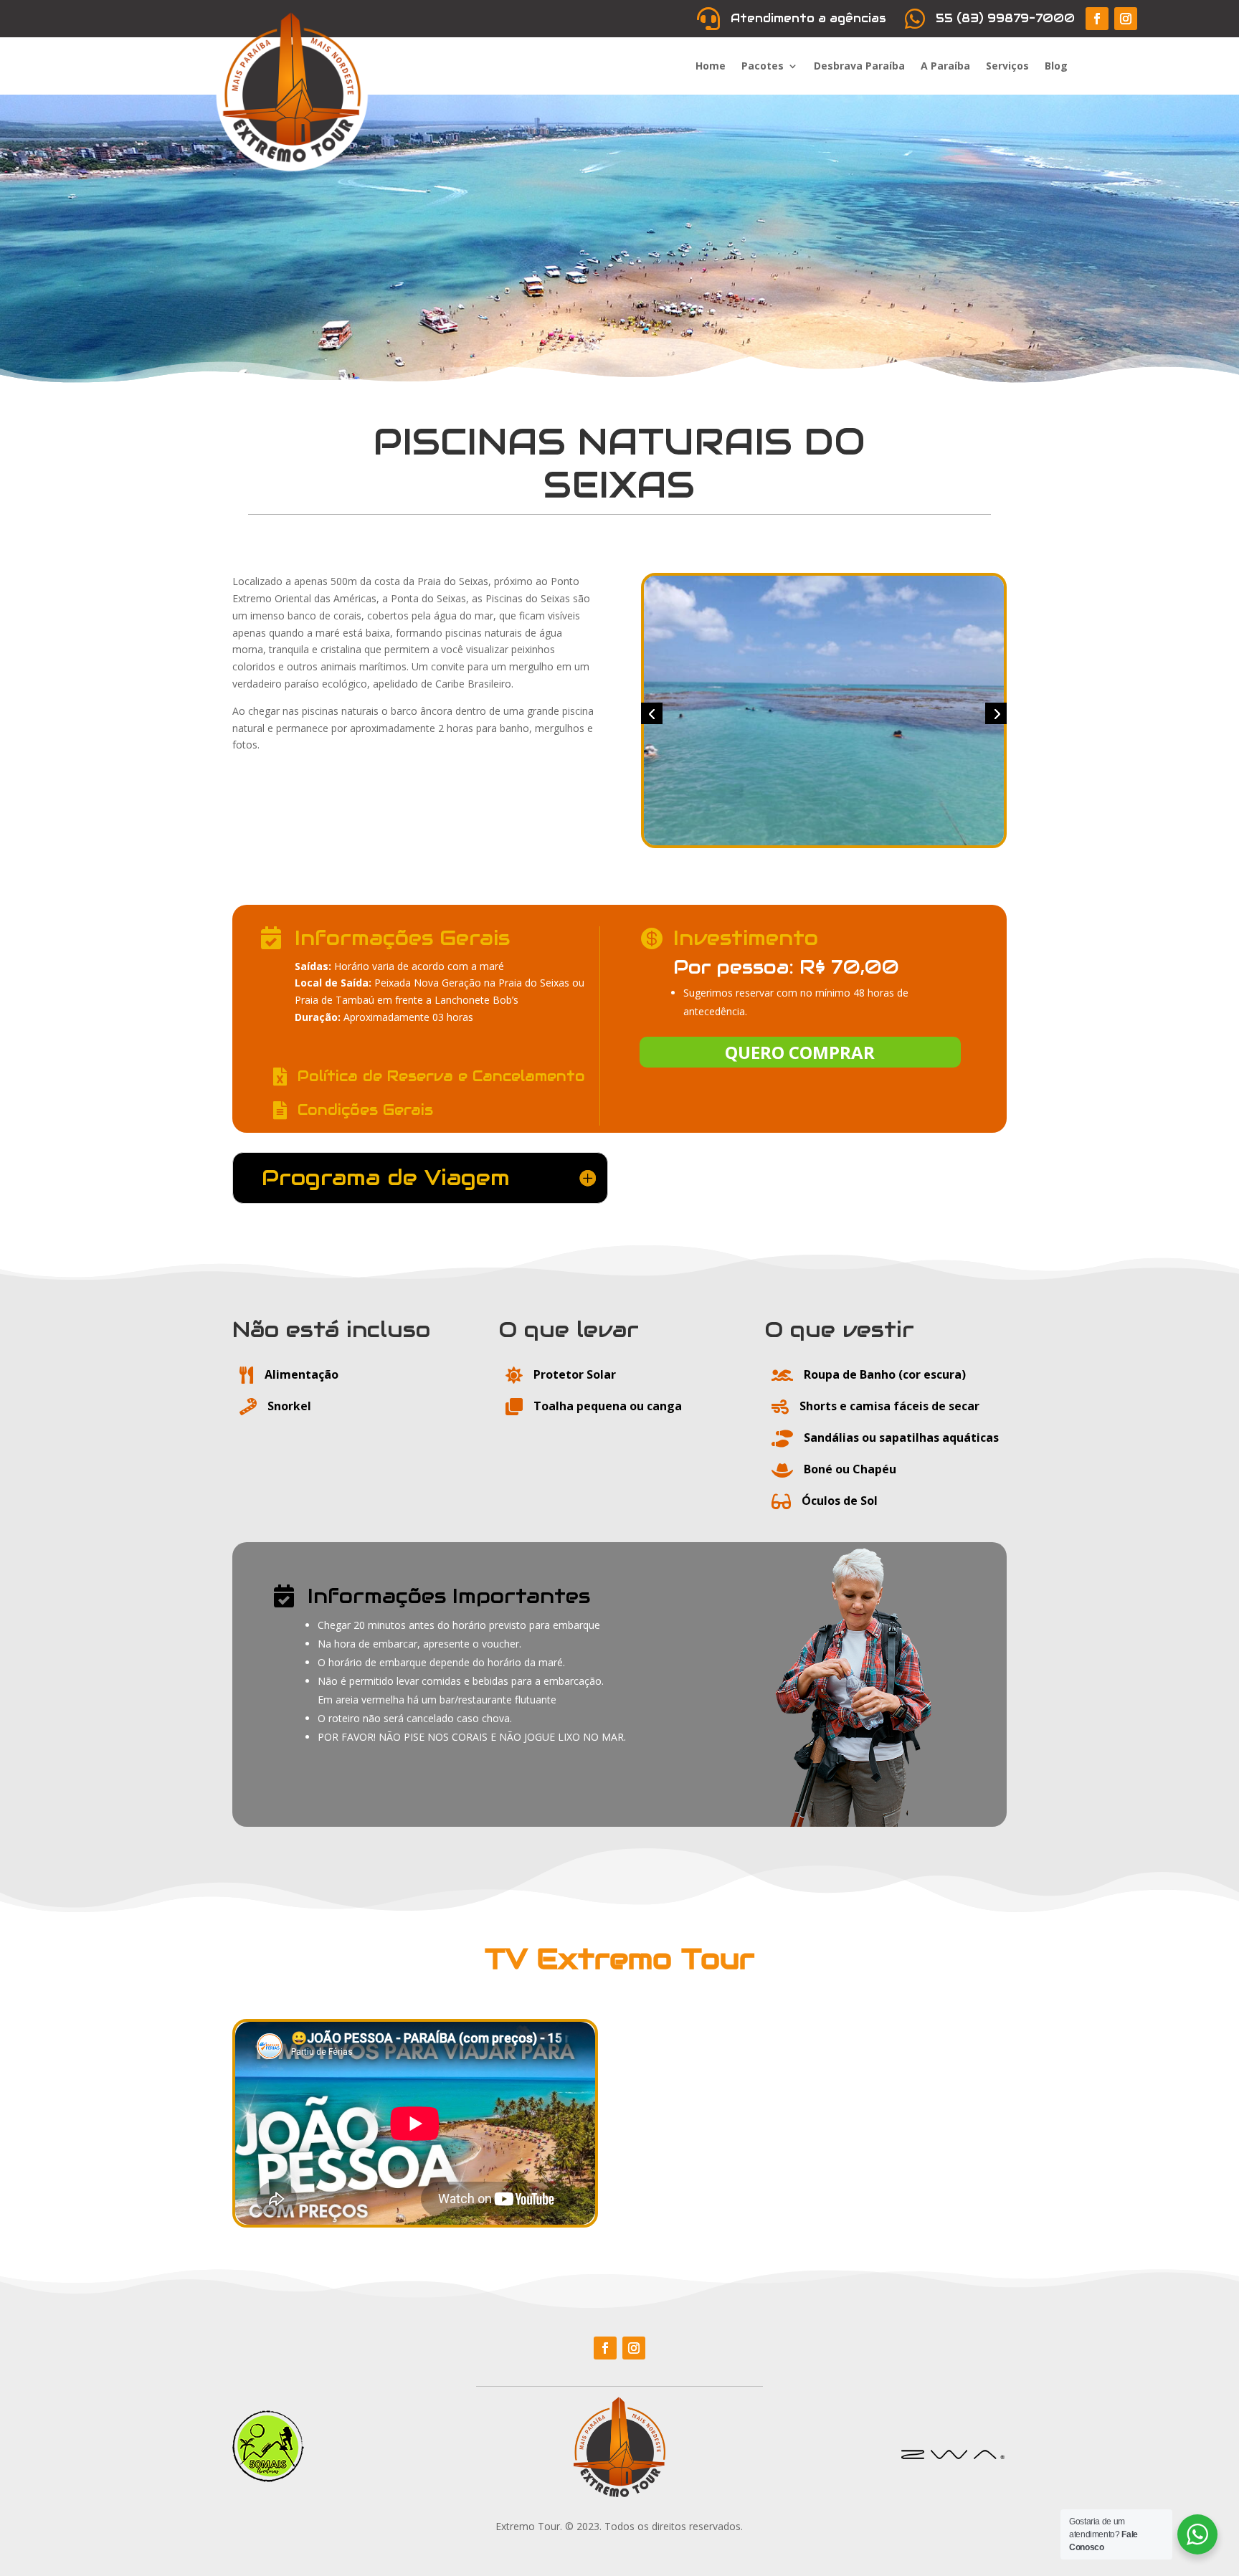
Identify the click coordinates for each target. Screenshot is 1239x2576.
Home (711, 67)
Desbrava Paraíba (859, 67)
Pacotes (763, 67)
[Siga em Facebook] (1097, 19)
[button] (652, 713)
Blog (1056, 67)
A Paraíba (945, 67)
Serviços (1007, 67)
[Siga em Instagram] (1126, 19)
